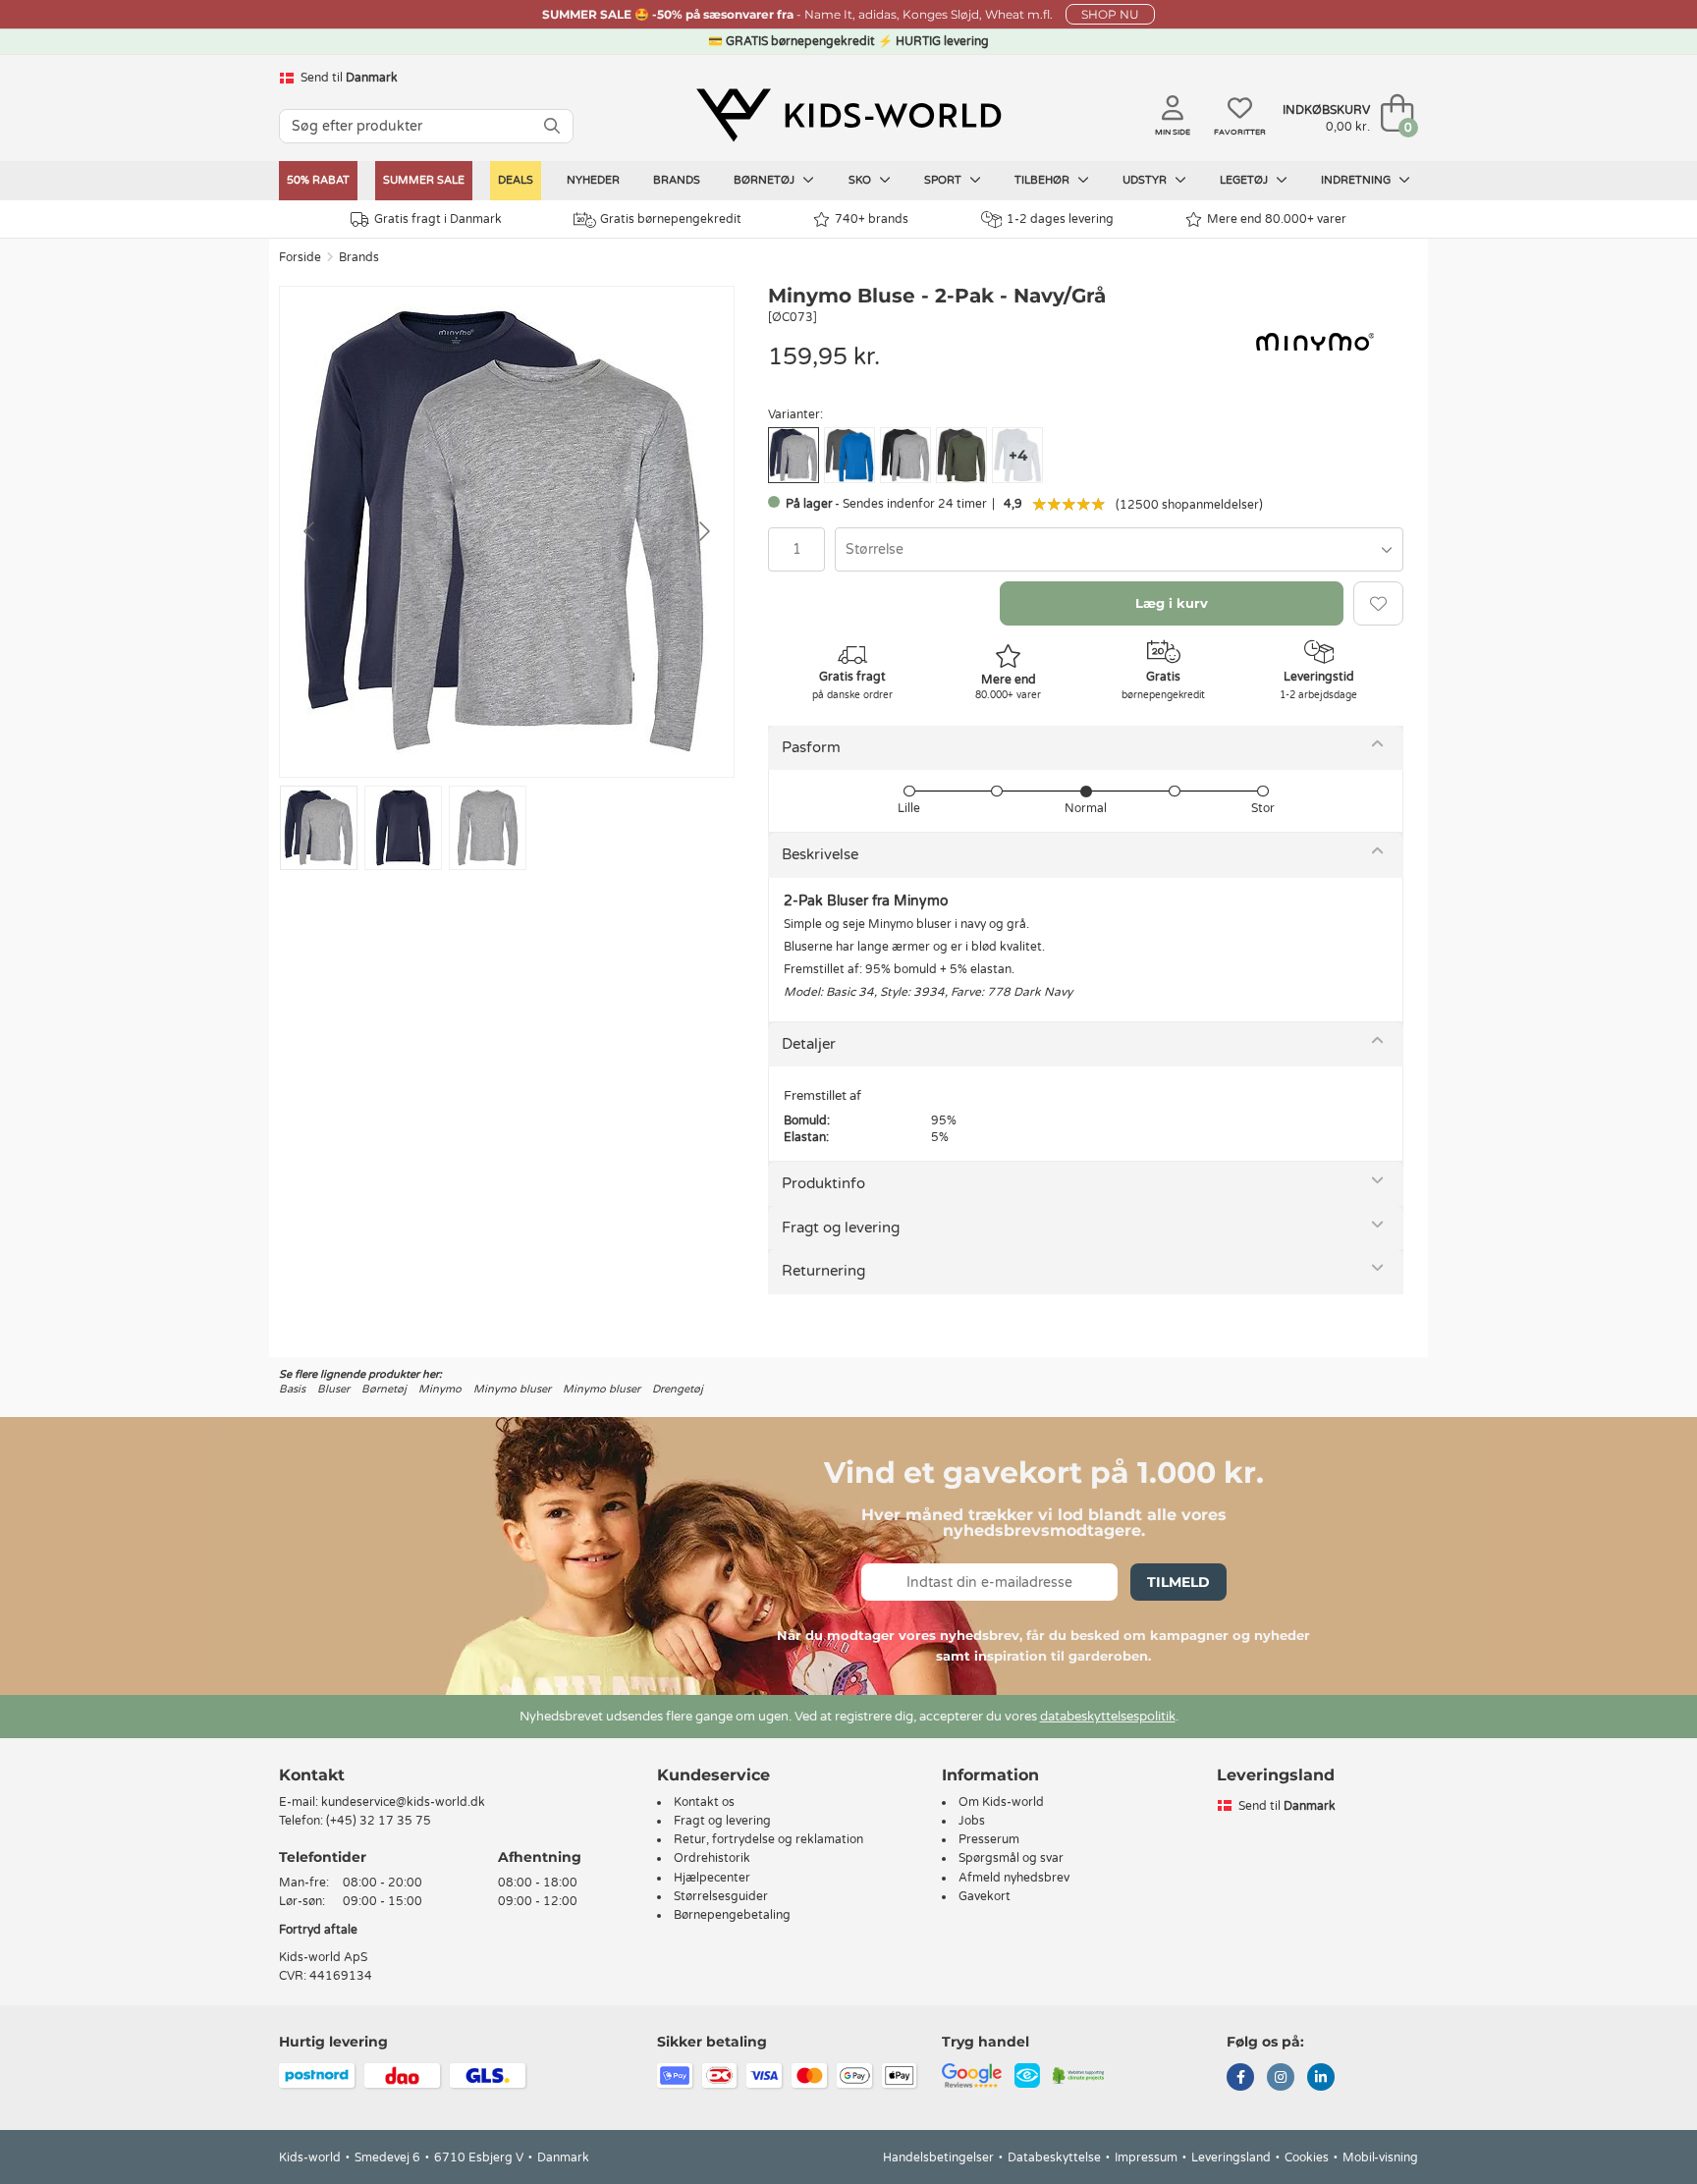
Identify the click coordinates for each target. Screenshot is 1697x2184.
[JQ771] (961, 455)
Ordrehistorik (712, 1858)
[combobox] (1119, 549)
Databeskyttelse (1054, 2157)
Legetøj (1245, 180)
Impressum (1146, 2157)
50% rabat (318, 180)
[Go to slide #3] (488, 828)
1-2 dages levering (1060, 219)
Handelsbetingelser (938, 2157)
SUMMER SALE (424, 180)
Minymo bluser (512, 1389)
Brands (677, 180)
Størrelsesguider (721, 1896)
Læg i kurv (1172, 603)
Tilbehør (1043, 180)
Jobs (972, 1821)
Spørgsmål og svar (1011, 1858)
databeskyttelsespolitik (1108, 1717)
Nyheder (593, 180)
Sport (944, 180)
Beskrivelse (820, 854)
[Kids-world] (848, 115)
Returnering (823, 1271)
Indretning (1357, 180)
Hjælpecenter (712, 1878)
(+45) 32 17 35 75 (379, 1821)
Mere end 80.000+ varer (1277, 219)
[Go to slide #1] (319, 828)
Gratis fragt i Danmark (438, 219)
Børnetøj (766, 180)
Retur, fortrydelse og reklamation (768, 1839)
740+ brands (872, 219)
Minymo (440, 1389)
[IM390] (905, 455)
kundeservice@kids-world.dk (403, 1802)
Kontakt (312, 1775)
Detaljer (809, 1044)
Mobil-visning (1380, 2157)
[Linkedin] (1321, 2079)
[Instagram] (1281, 2079)
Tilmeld (1178, 1582)
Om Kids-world (1001, 1802)
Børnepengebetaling (732, 1915)
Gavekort (985, 1896)
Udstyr (1146, 180)
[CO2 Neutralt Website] (1079, 2075)
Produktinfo (823, 1183)
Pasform (811, 747)
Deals (516, 180)
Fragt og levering (841, 1228)
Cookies (1307, 2157)
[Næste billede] (703, 531)
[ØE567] (849, 455)
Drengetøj (678, 1389)
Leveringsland (1231, 2157)
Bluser (333, 1389)
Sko (861, 180)
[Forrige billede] (310, 531)
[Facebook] (1240, 2079)
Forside (300, 257)
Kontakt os (704, 1802)
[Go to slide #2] (403, 828)
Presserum (989, 1839)
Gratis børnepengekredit (671, 219)
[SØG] (552, 126)
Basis (292, 1389)
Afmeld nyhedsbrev (1014, 1878)
